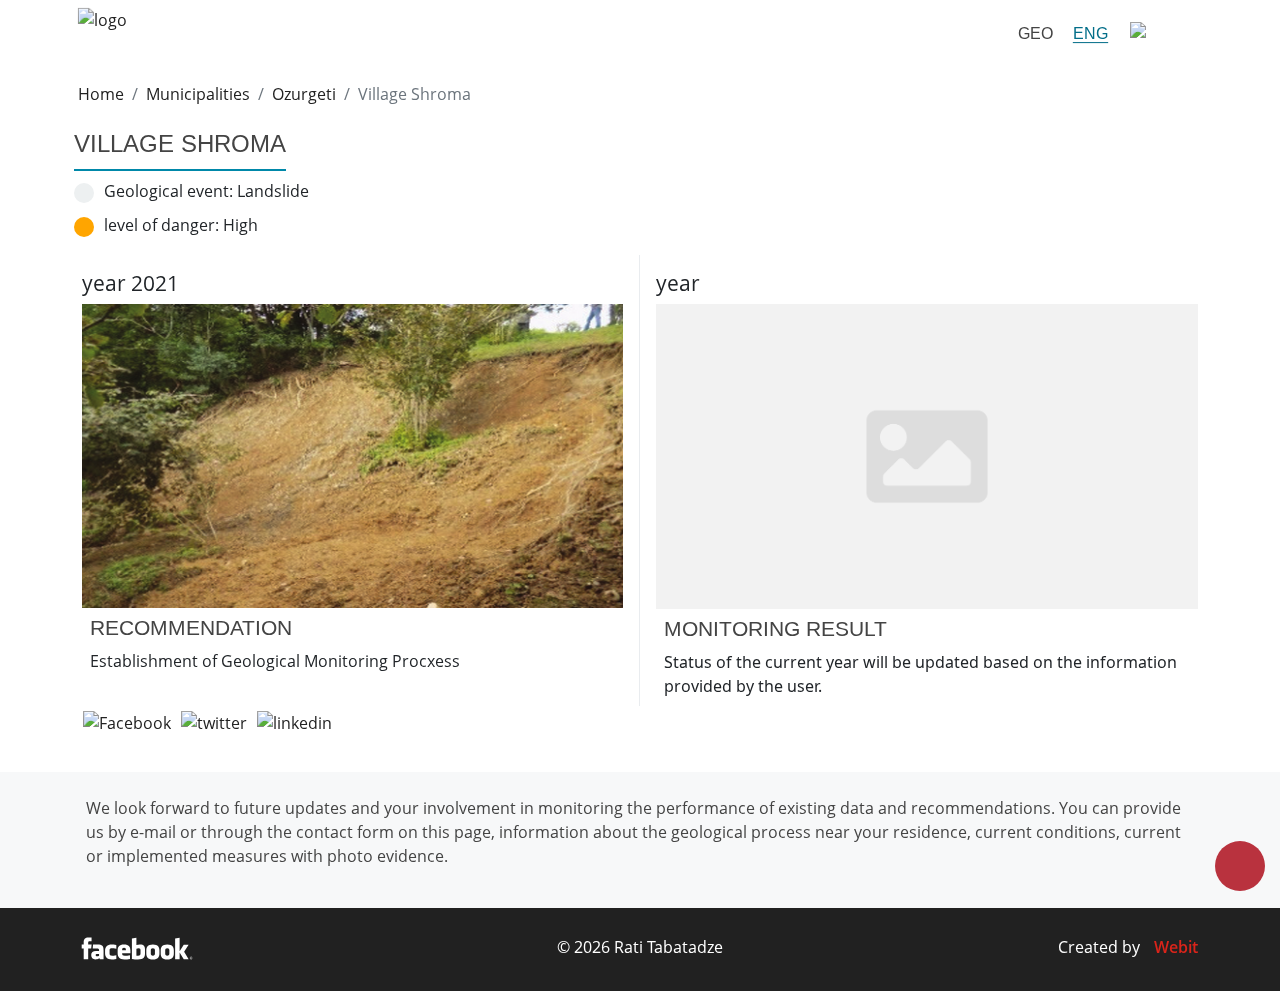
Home (101, 94)
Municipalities (198, 94)
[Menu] (1160, 33)
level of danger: (161, 225)
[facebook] (136, 950)
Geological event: (168, 191)
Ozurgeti (304, 94)
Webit (1176, 947)
